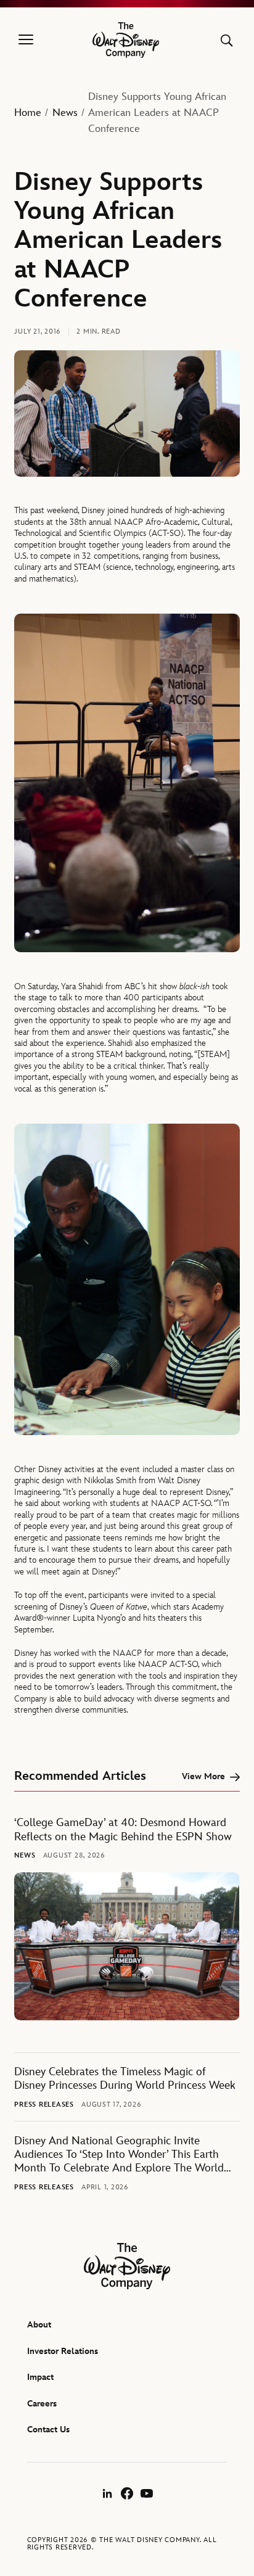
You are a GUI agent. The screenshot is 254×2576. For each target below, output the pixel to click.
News (65, 113)
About (39, 2325)
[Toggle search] (227, 40)
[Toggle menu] (26, 40)
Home (28, 113)
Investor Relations (63, 2351)
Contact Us (48, 2430)
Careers (42, 2404)
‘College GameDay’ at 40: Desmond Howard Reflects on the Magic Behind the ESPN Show (123, 1829)
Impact (40, 2377)
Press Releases (44, 2105)
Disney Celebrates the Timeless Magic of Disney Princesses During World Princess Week (125, 2079)
